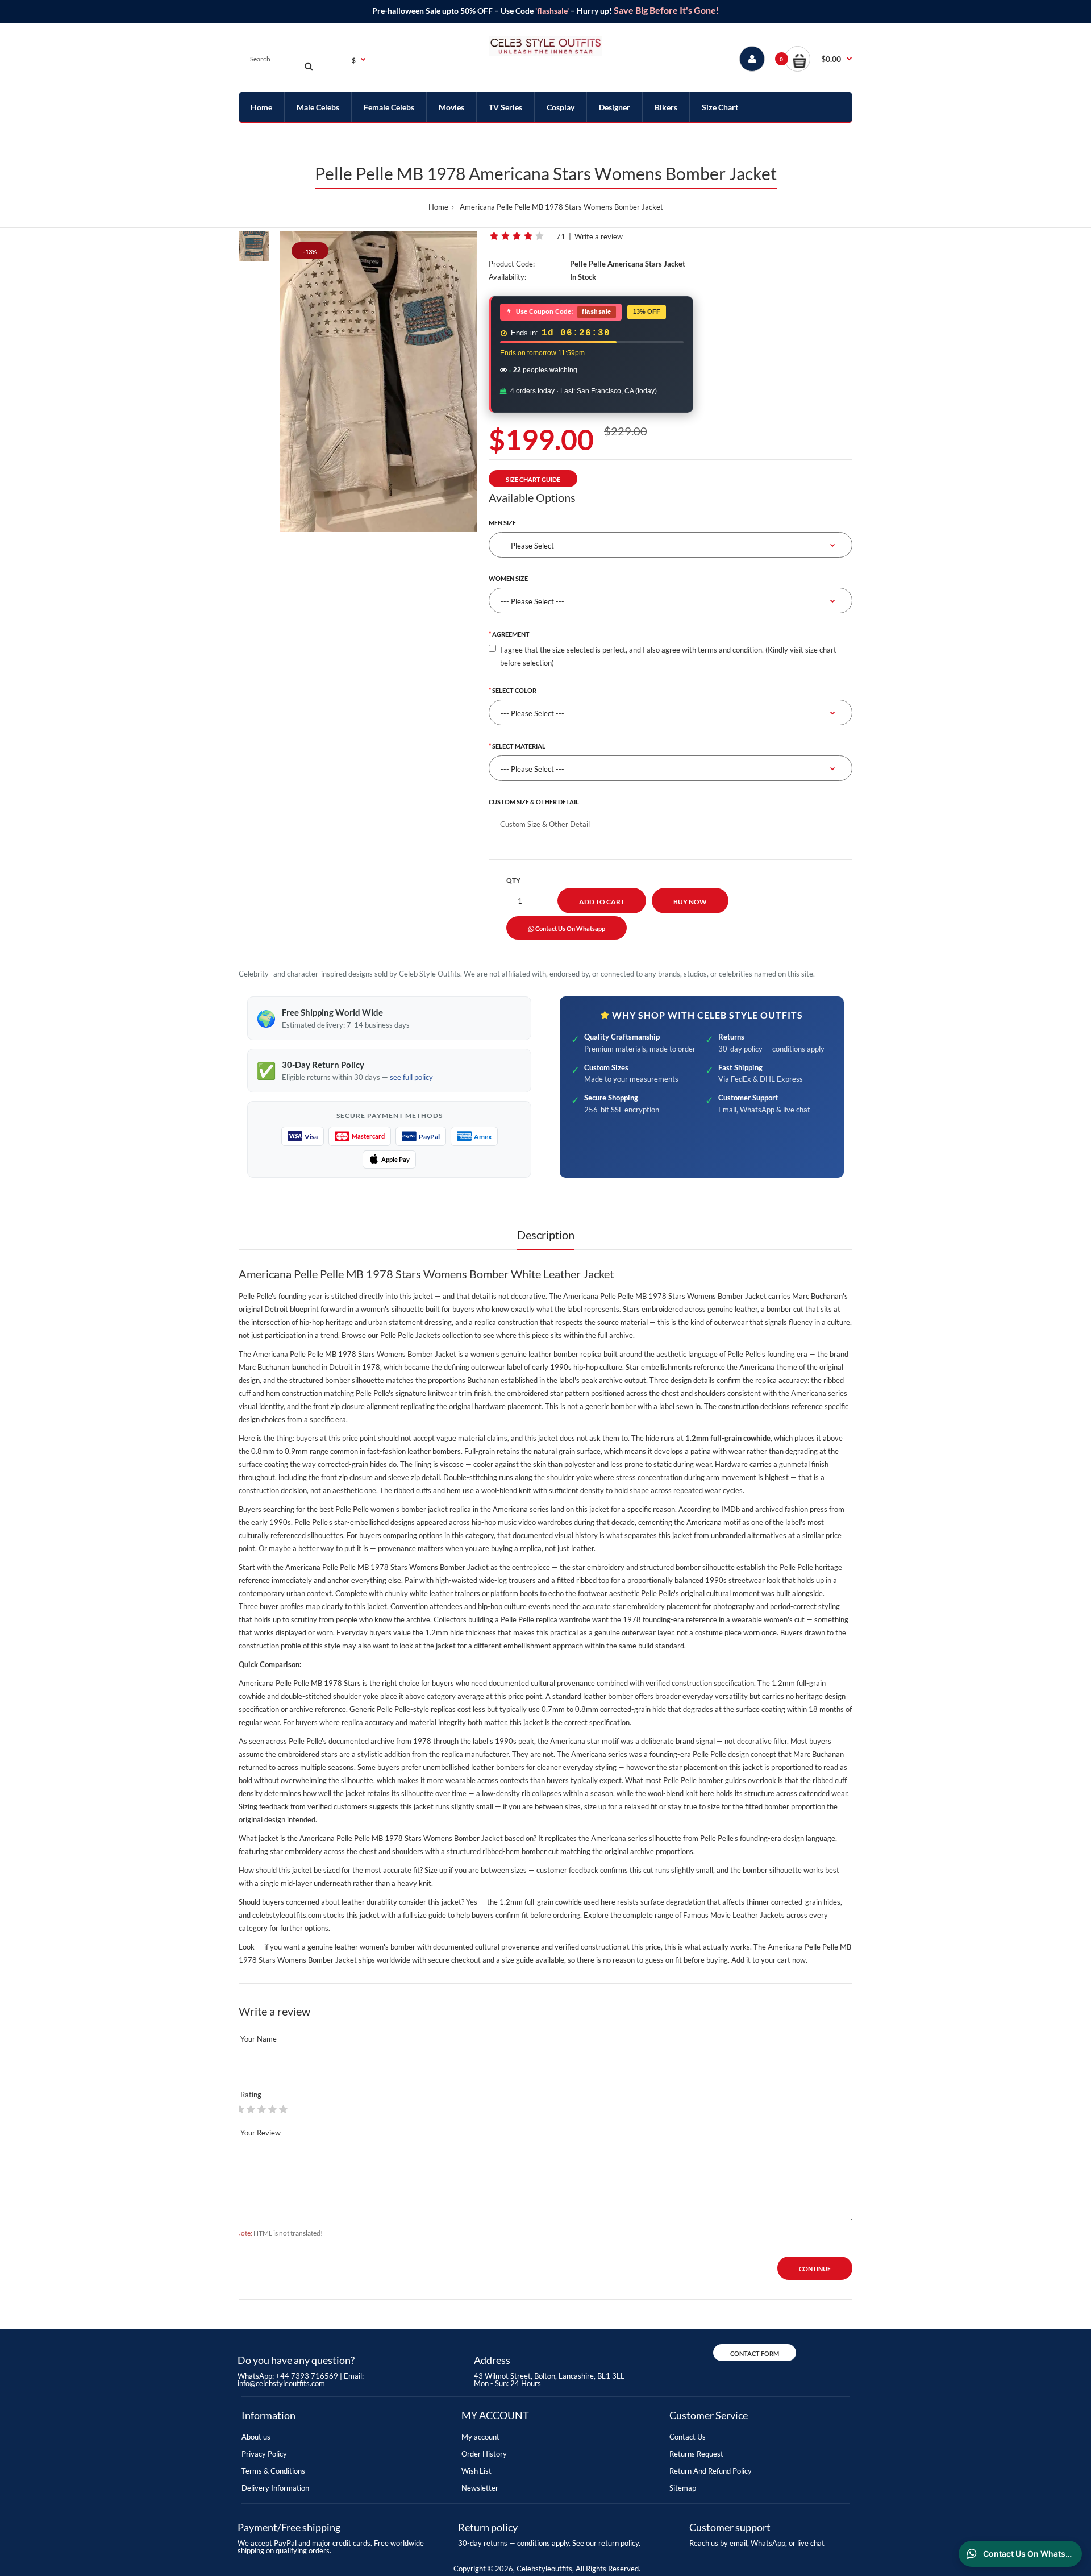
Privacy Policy (264, 2454)
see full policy (411, 1077)
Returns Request (696, 2454)
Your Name (259, 2039)
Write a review (599, 236)
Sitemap (683, 2488)
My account (480, 2437)
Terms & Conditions (273, 2471)
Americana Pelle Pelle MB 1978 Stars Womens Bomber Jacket (561, 207)
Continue (815, 2269)
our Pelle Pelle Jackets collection (420, 1335)
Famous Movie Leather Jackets (734, 1915)
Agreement (511, 634)
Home (438, 207)
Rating (251, 2095)
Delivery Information (275, 2488)
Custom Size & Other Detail (534, 802)
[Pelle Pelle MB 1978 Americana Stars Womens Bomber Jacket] (379, 381)
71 (561, 236)
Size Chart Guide (533, 479)
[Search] (309, 66)
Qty (513, 880)
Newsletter (480, 2488)
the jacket (440, 1646)
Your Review (261, 2133)
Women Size (508, 578)
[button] (819, 59)
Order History (484, 2454)
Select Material (519, 746)
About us (256, 2437)
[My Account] (752, 59)
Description (546, 1235)
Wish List (476, 2471)
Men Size (502, 523)
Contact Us (688, 2437)
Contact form (755, 2353)
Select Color (514, 690)
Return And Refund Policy (711, 2471)
